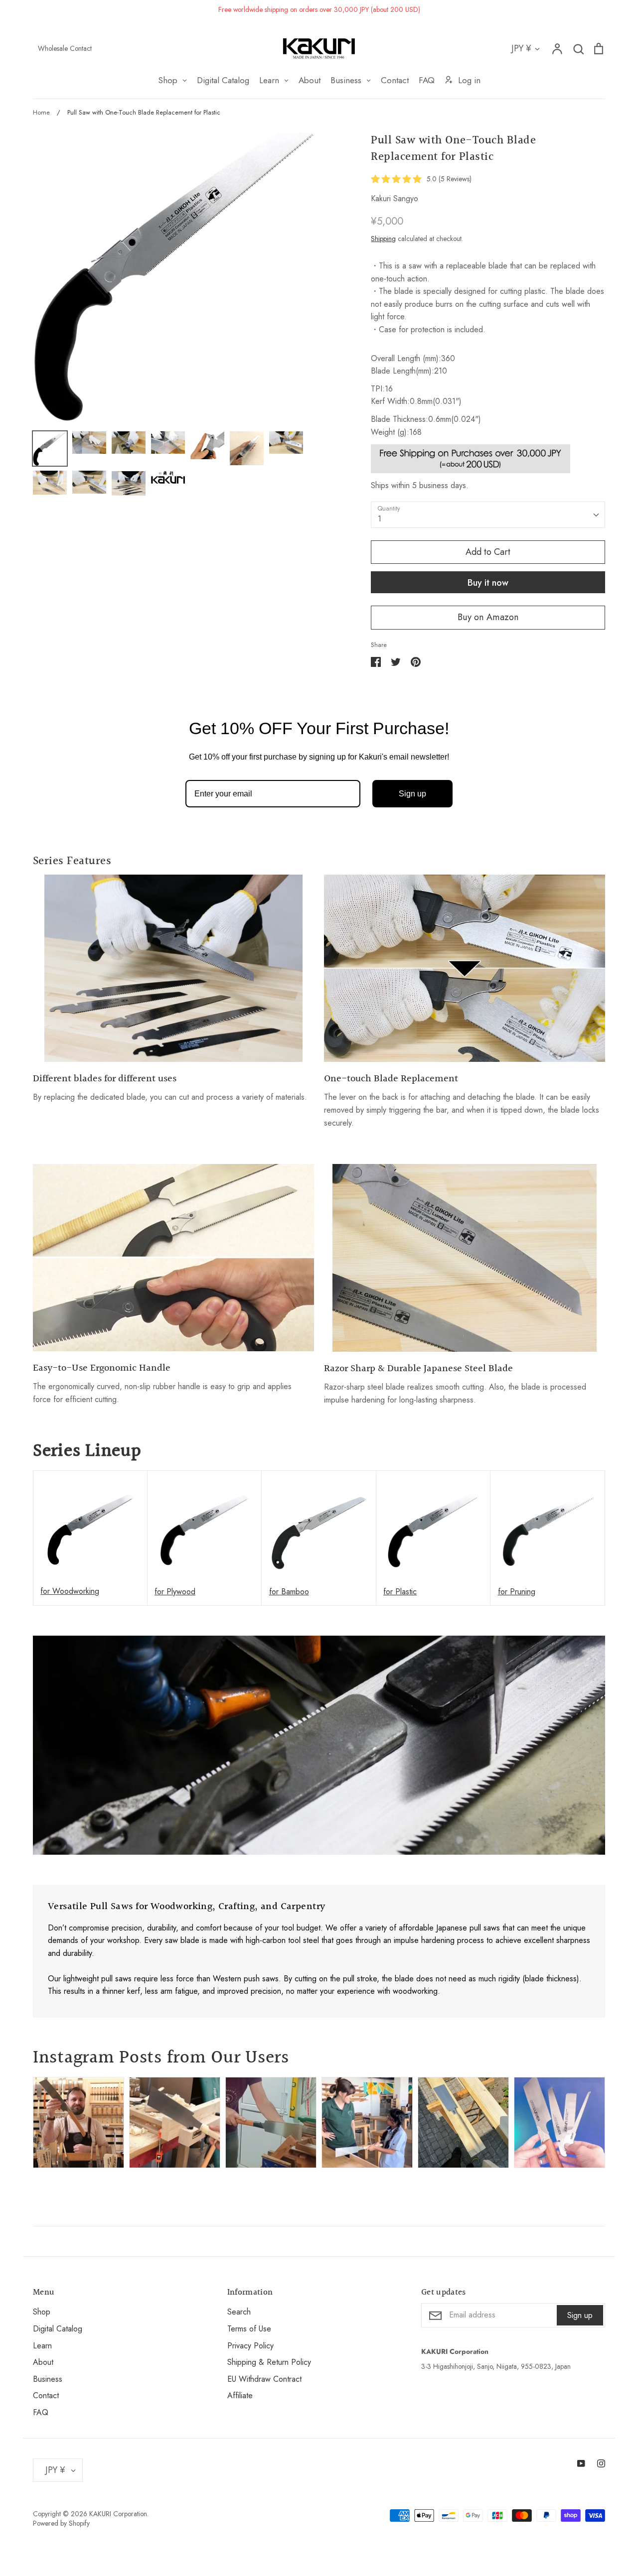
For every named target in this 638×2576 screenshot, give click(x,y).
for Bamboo (289, 1592)
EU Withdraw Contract (264, 2379)
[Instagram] (601, 2463)
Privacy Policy (250, 2346)
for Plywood (175, 1592)
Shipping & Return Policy (269, 2362)
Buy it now (488, 583)
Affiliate (240, 2395)
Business (48, 2379)
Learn (42, 2346)
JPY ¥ (521, 48)
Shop (42, 2312)
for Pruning (517, 1592)
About (43, 2362)
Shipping (383, 239)
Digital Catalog (58, 2329)
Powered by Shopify (61, 2523)
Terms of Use (249, 2329)
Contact (46, 2395)
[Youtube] (581, 2463)
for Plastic (400, 1592)
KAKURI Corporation (118, 2514)
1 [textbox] (380, 519)
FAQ (41, 2412)
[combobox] (488, 515)
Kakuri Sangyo (395, 198)
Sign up (412, 794)
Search (239, 2312)
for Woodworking (70, 1591)
